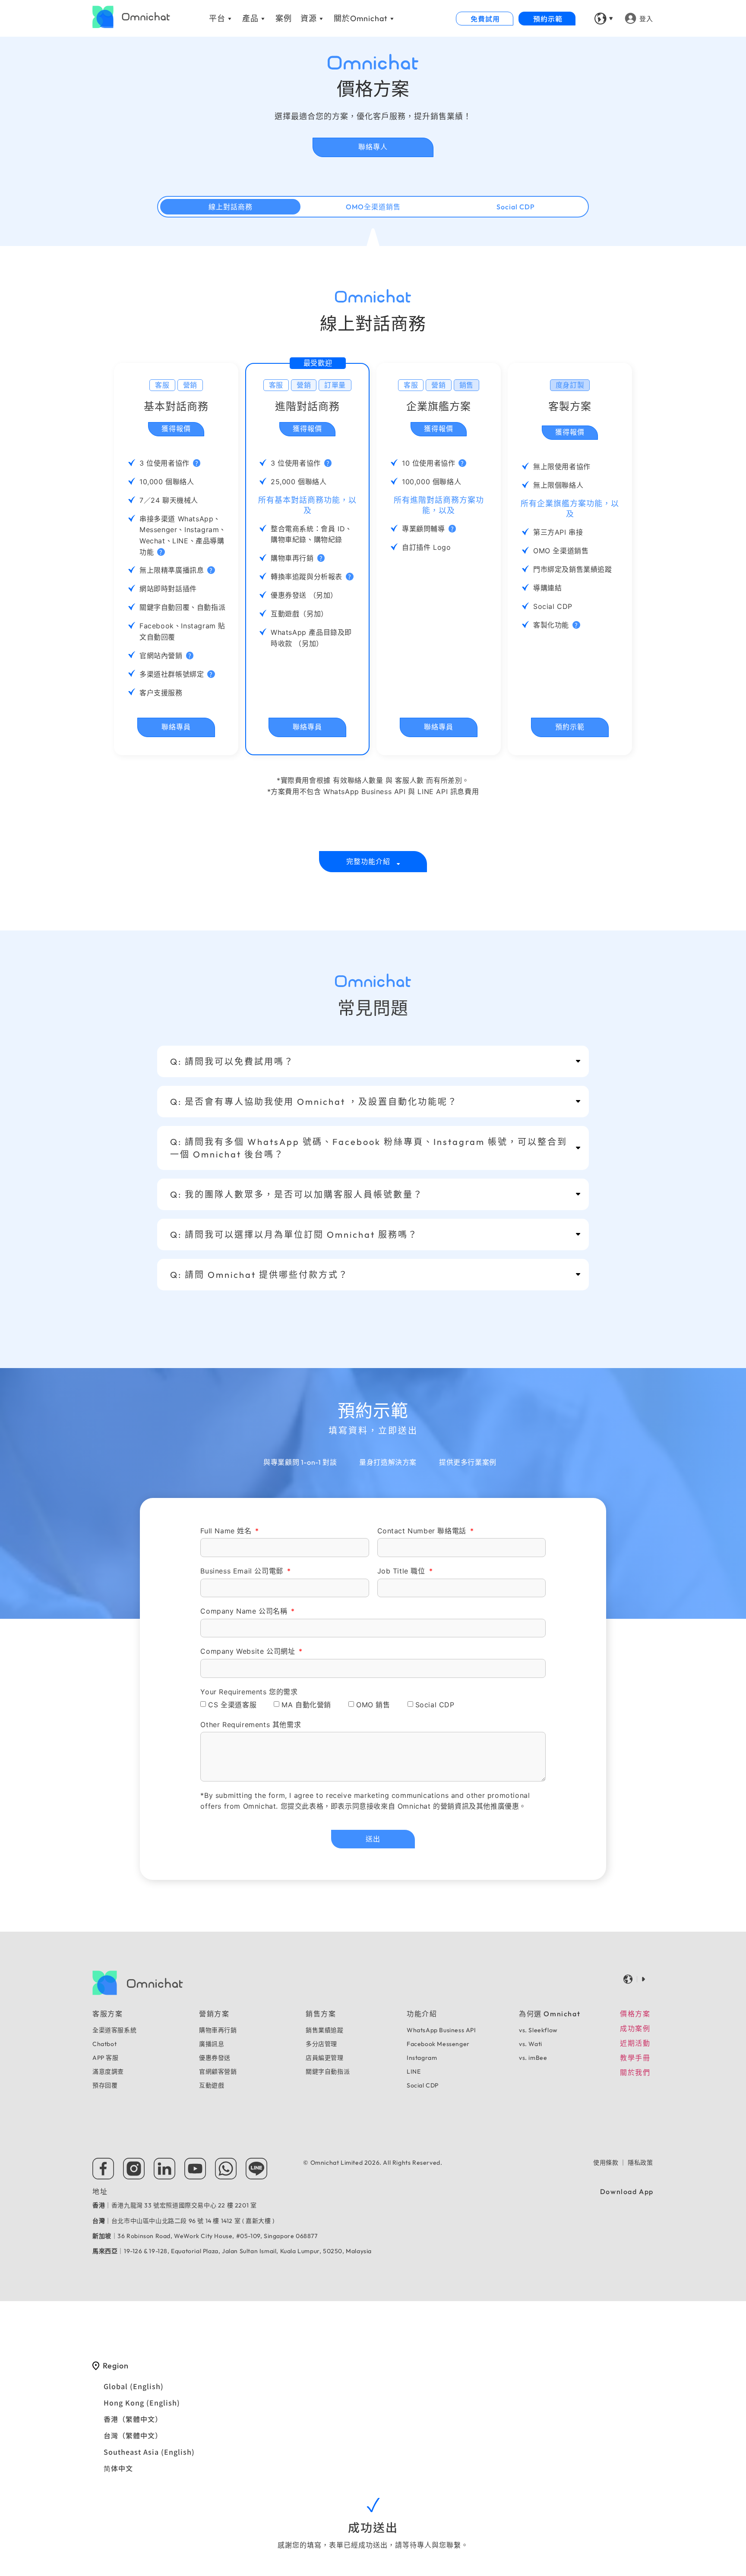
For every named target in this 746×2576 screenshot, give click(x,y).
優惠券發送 (215, 2058)
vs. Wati (531, 2044)
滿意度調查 (108, 2072)
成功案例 (635, 2028)
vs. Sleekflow (538, 2030)
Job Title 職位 (403, 1571)
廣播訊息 (212, 2044)
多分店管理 (321, 2044)
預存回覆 (105, 2085)
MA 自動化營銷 (306, 1705)
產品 (250, 18)
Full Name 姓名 (227, 1531)
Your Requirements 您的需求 (249, 1692)
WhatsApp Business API (441, 2030)
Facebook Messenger (438, 2044)
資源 (309, 18)
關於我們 (635, 2072)
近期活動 (635, 2043)
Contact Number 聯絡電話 (423, 1531)
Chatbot (104, 2044)
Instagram (422, 2058)
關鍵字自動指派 (328, 2072)
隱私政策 (640, 2163)
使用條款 (606, 2163)
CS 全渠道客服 (232, 1705)
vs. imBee (533, 2058)
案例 (284, 18)
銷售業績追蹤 (325, 2030)
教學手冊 (635, 2058)
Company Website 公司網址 (249, 1651)
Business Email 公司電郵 (243, 1571)
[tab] (373, 862)
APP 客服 (106, 2058)
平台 (217, 18)
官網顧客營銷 (218, 2072)
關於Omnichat (361, 18)
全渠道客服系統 (114, 2030)
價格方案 (635, 2014)
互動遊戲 (212, 2085)
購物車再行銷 (218, 2030)
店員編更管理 (325, 2058)
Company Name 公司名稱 (245, 1611)
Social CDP (435, 1705)
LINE (414, 2072)
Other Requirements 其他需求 (251, 1725)
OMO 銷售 (373, 1705)
